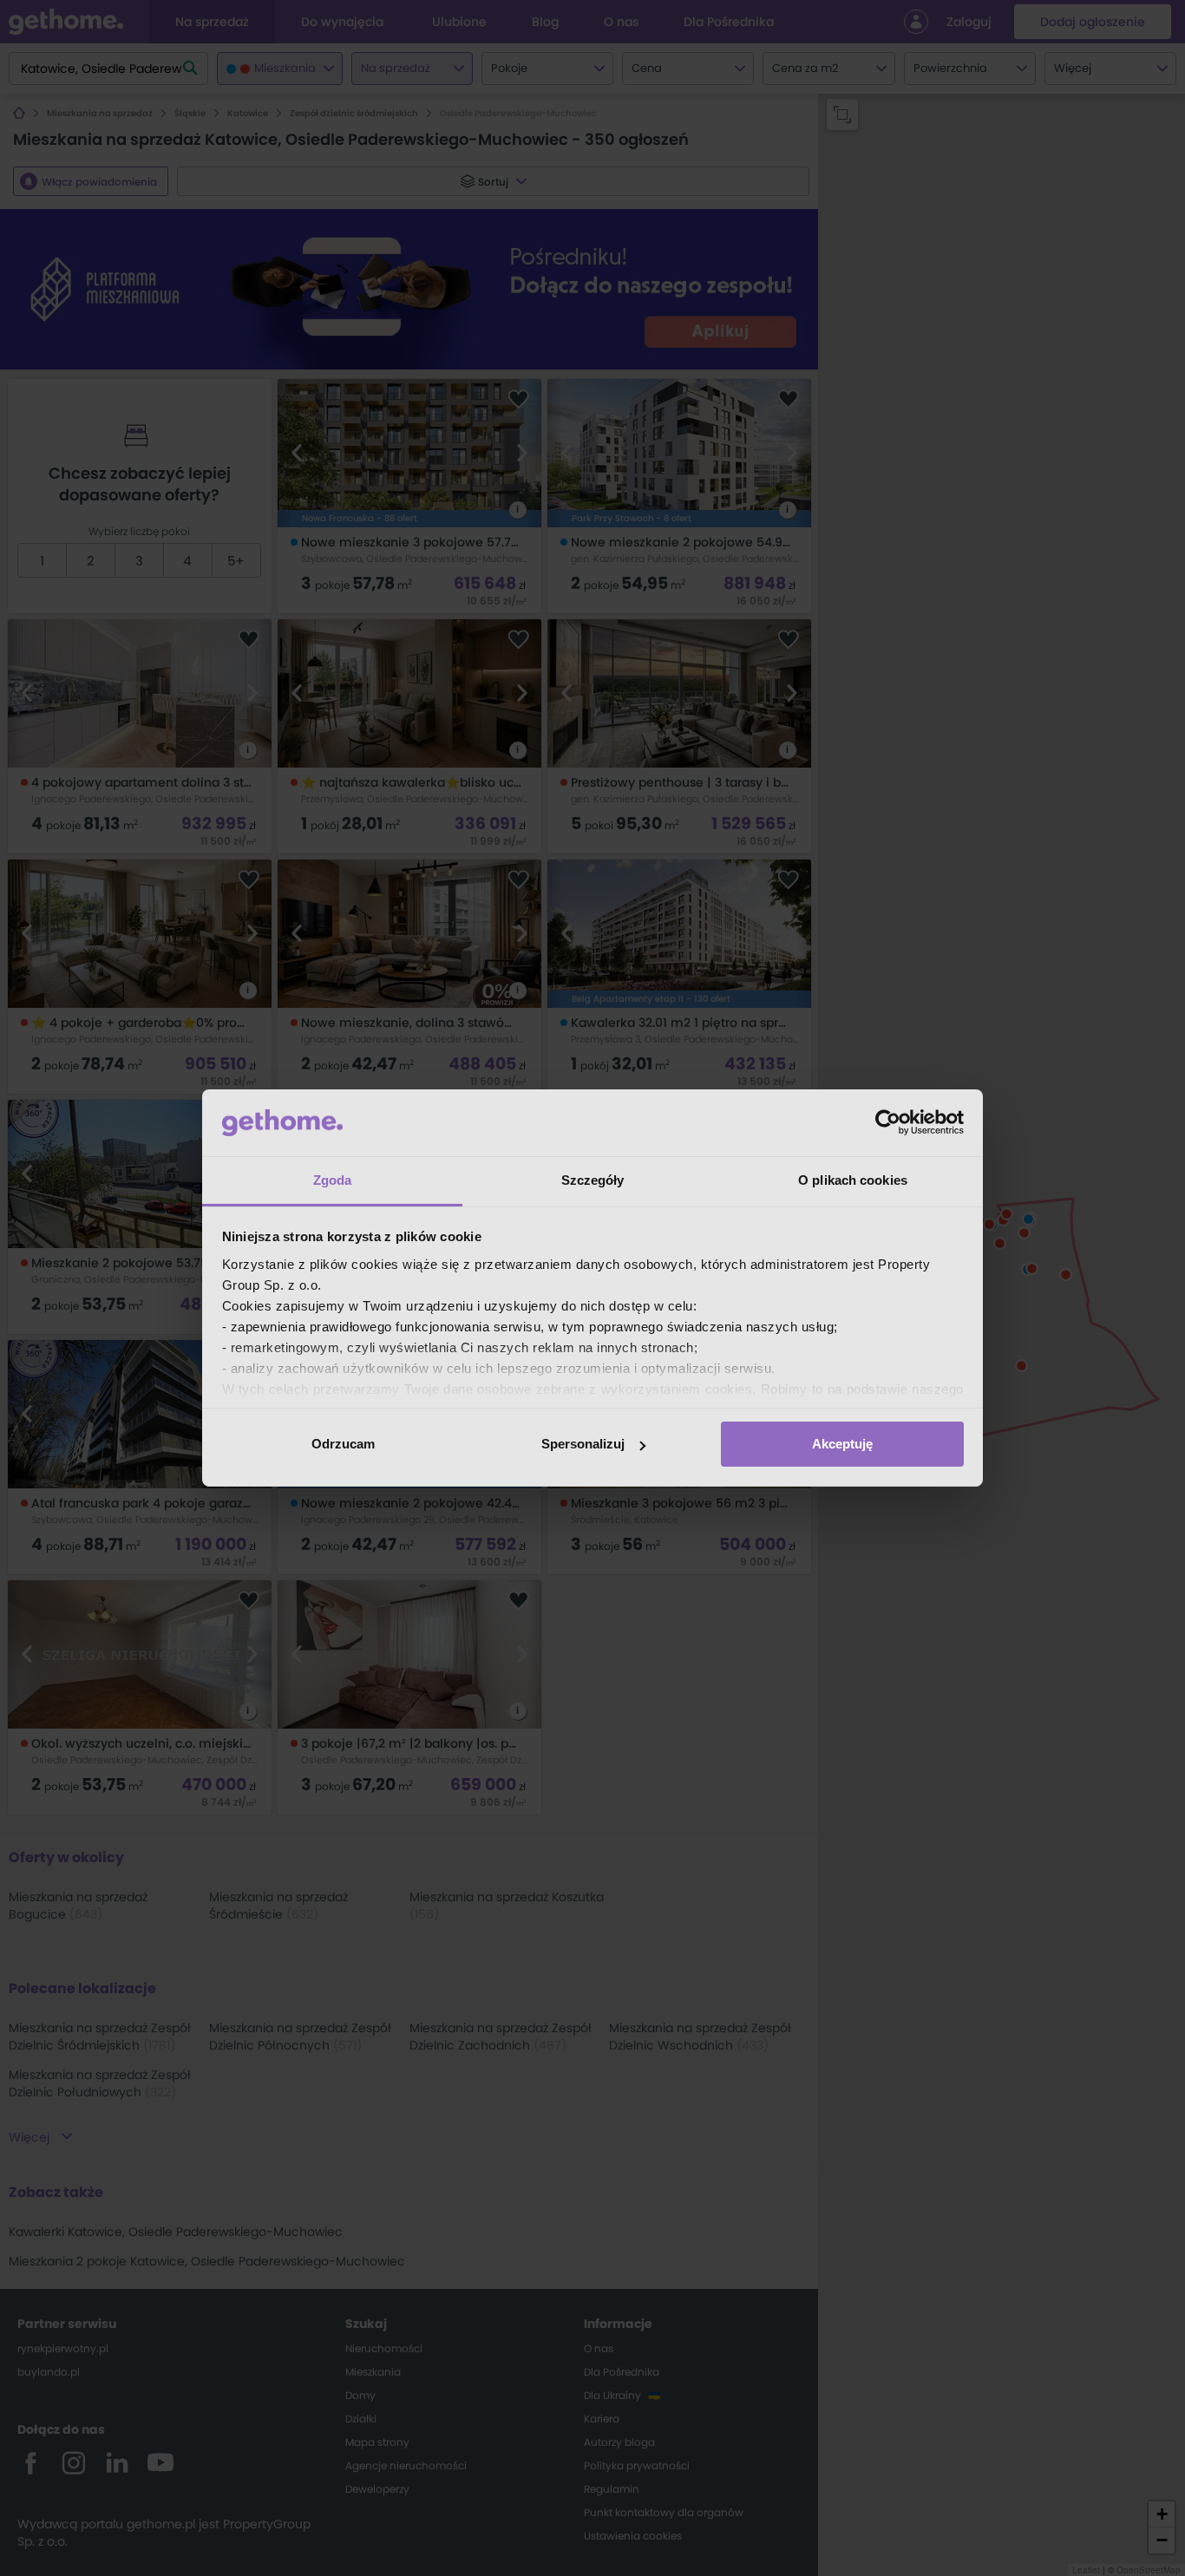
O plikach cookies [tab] (853, 1180)
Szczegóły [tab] (593, 1180)
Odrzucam (343, 1444)
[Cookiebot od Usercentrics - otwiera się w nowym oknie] (888, 1122)
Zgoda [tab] (333, 1180)
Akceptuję (842, 1444)
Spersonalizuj (583, 1444)
